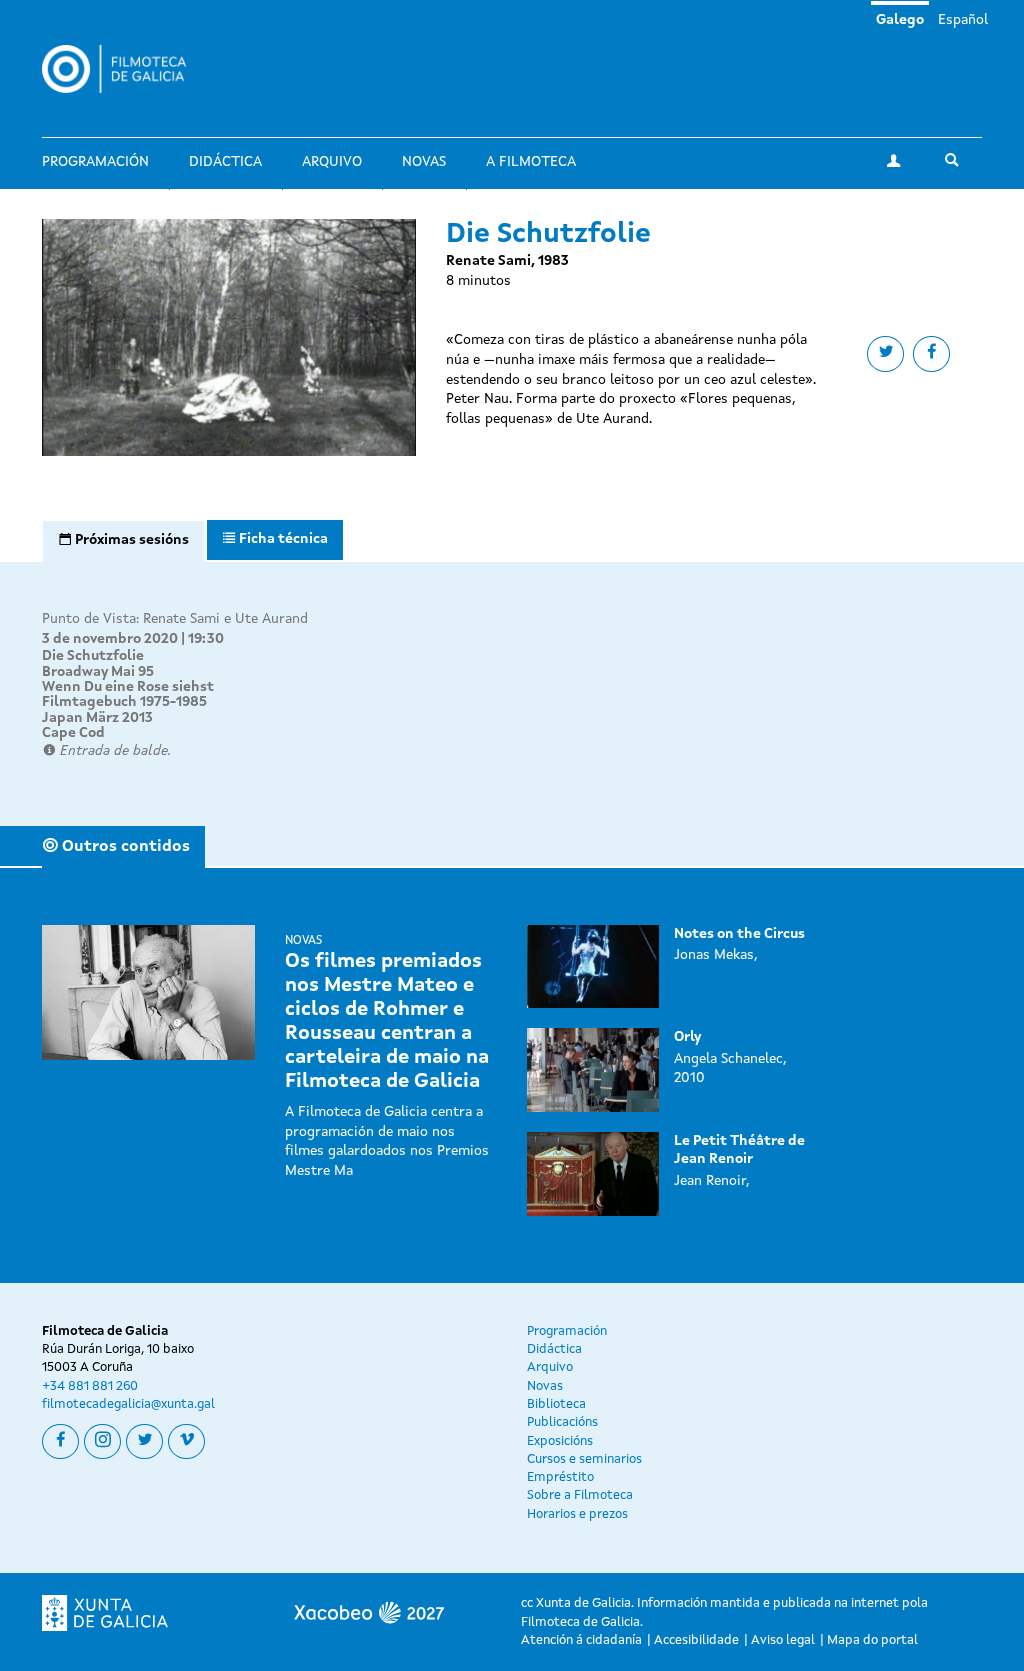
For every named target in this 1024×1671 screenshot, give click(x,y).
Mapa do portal (872, 1640)
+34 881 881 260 (90, 1386)
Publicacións (562, 1422)
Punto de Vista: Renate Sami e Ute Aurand (175, 619)
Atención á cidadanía (581, 1640)
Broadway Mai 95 (98, 672)
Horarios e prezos (577, 1514)
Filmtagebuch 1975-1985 (124, 702)
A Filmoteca (531, 162)
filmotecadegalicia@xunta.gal (128, 1404)
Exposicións (560, 1441)
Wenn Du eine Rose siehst (128, 687)
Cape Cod (73, 733)
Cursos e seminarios (584, 1459)
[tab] (123, 541)
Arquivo (332, 162)
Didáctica (225, 162)
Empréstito (560, 1477)
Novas (424, 162)
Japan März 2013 (97, 718)
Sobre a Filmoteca (580, 1495)
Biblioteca (556, 1404)
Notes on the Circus (739, 934)
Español (963, 20)
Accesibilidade (696, 1640)
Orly (687, 1037)
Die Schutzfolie (93, 656)
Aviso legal (783, 1640)
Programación (95, 162)
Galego (900, 20)
